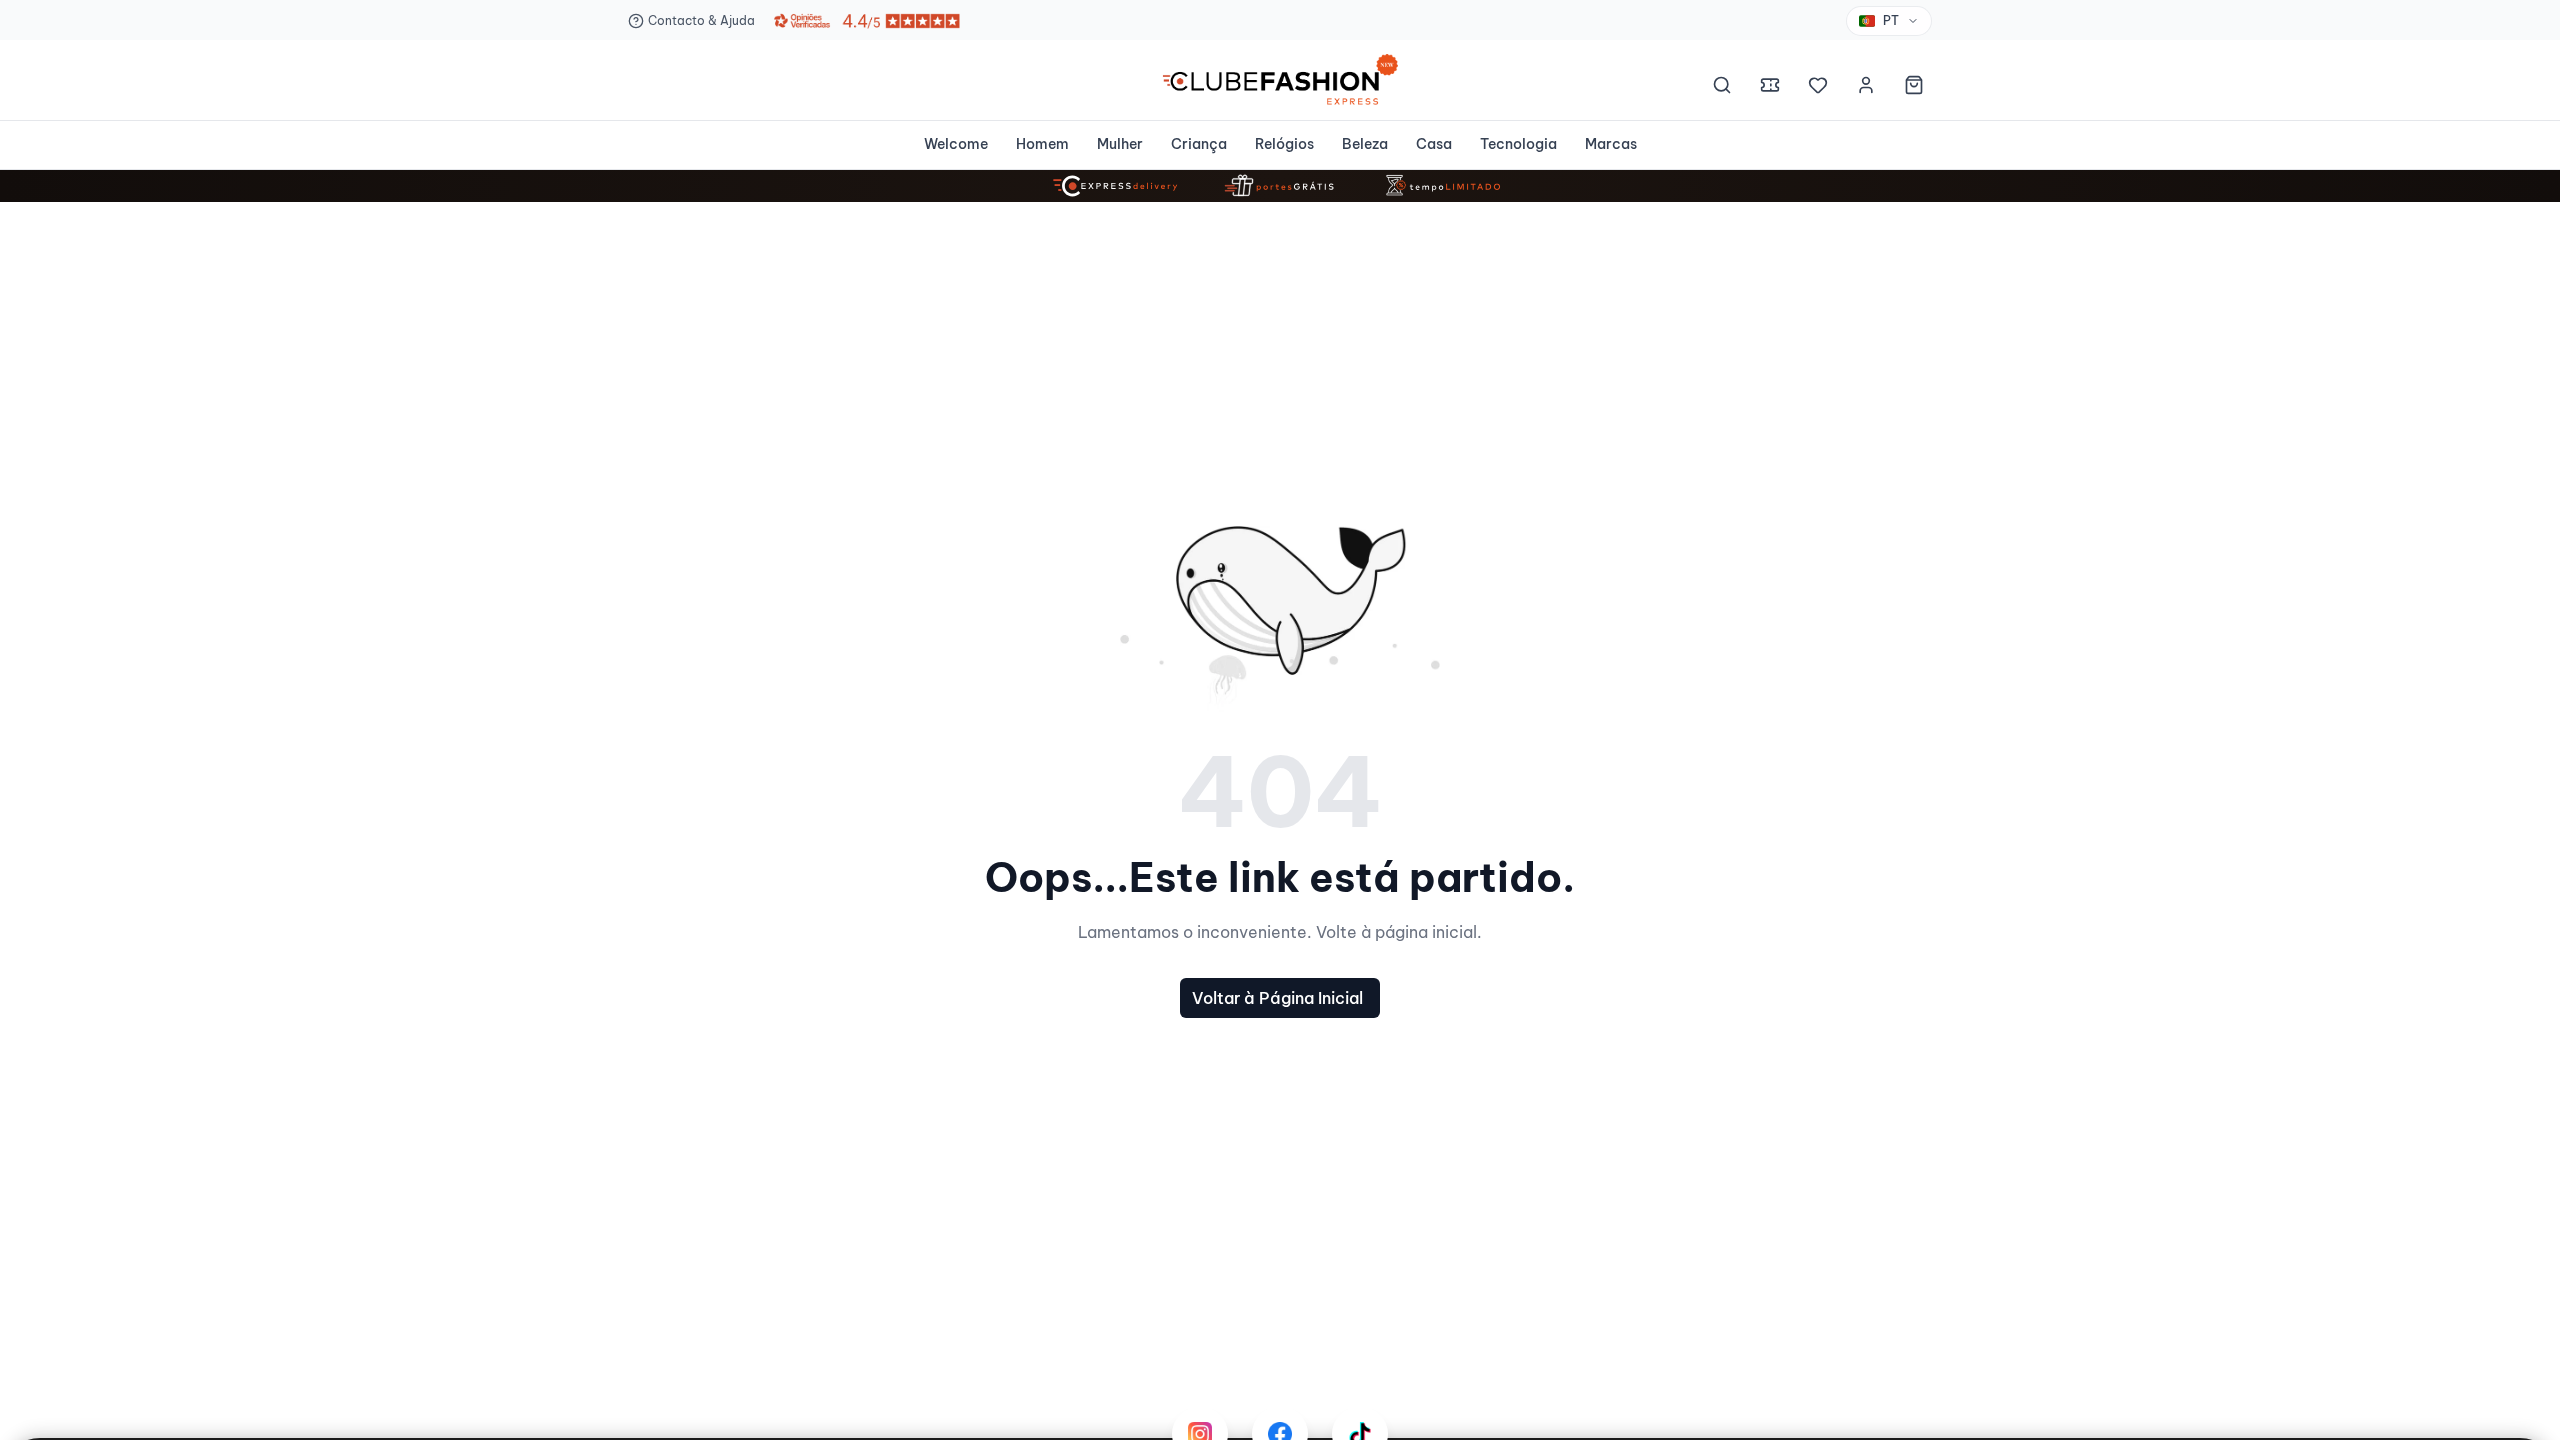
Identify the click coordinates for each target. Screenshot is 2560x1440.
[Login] (1866, 88)
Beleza (1365, 144)
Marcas (1611, 144)
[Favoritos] (1818, 88)
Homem (1042, 144)
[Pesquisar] (1722, 88)
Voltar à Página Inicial (1277, 998)
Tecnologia (1518, 144)
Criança (1199, 144)
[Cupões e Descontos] (1770, 88)
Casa (1434, 144)
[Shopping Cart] (1914, 88)
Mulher (1120, 144)
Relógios (1284, 144)
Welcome (956, 144)
